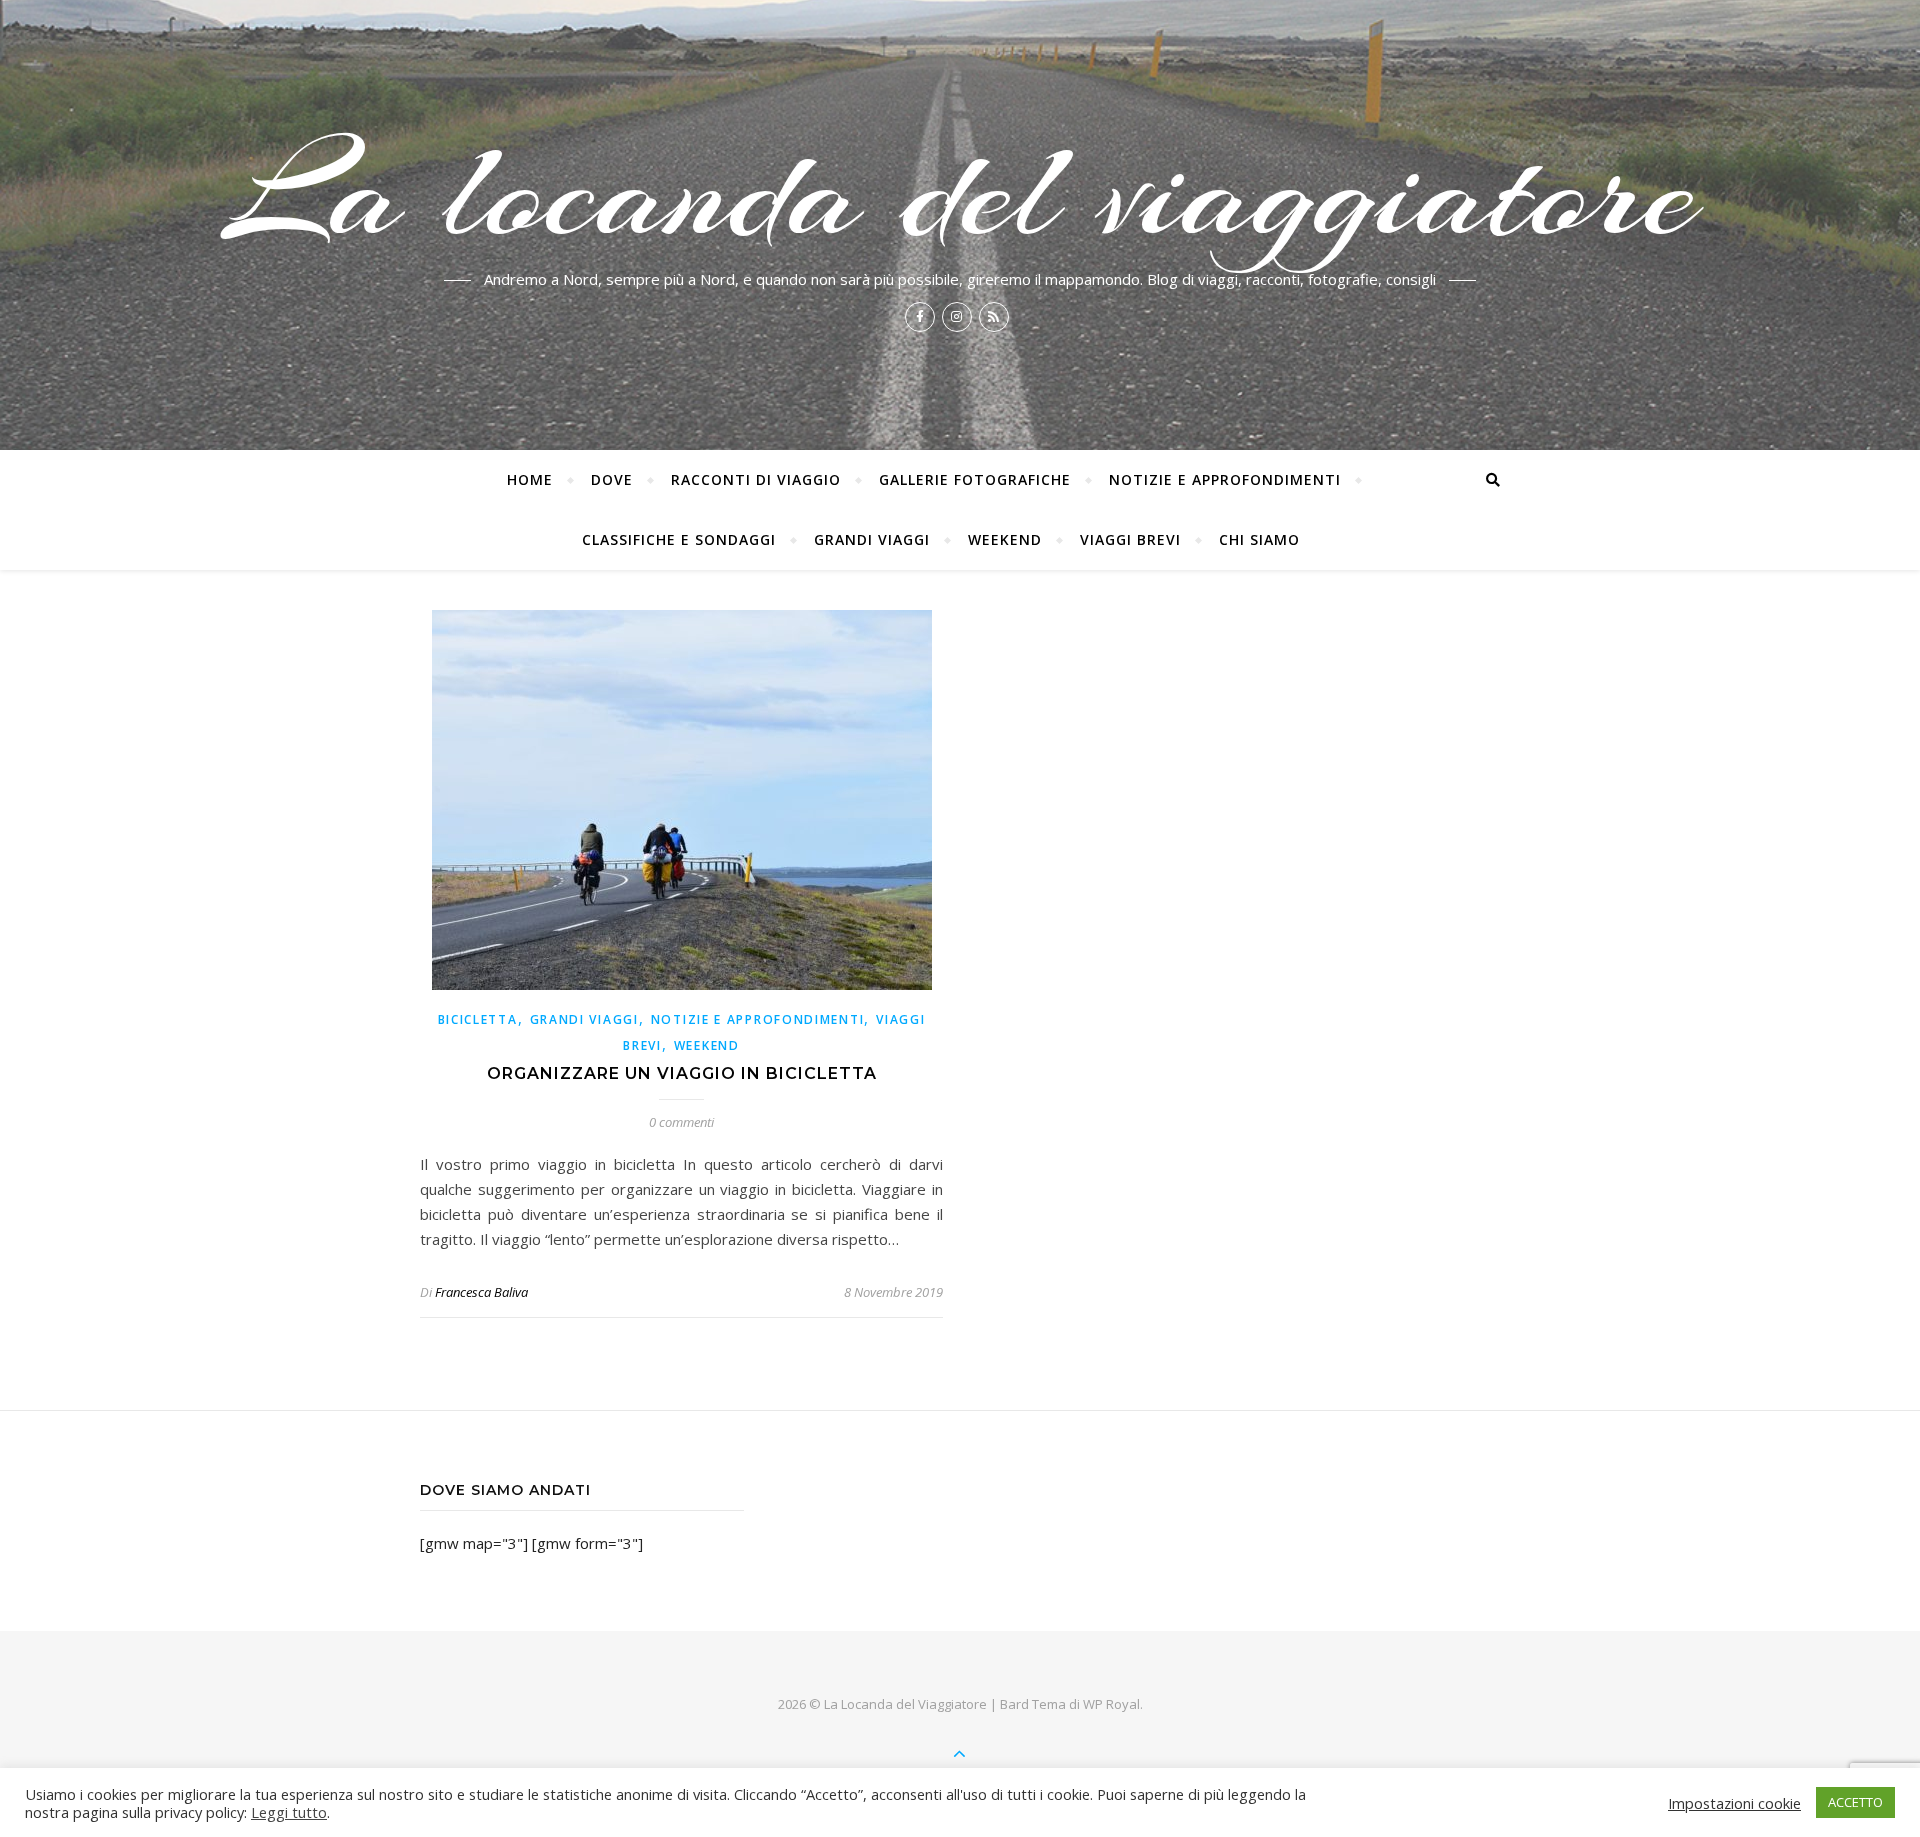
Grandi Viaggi (872, 539)
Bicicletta (478, 1019)
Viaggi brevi (1130, 539)
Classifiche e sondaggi (679, 539)
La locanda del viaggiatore (960, 192)
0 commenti (681, 1122)
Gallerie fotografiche (975, 479)
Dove (612, 479)
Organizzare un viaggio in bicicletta (682, 1073)
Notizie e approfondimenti (1225, 479)
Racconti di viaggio (756, 479)
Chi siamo (1259, 539)
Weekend (1005, 539)
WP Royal (1111, 1704)
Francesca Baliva (481, 1292)
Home (530, 479)
